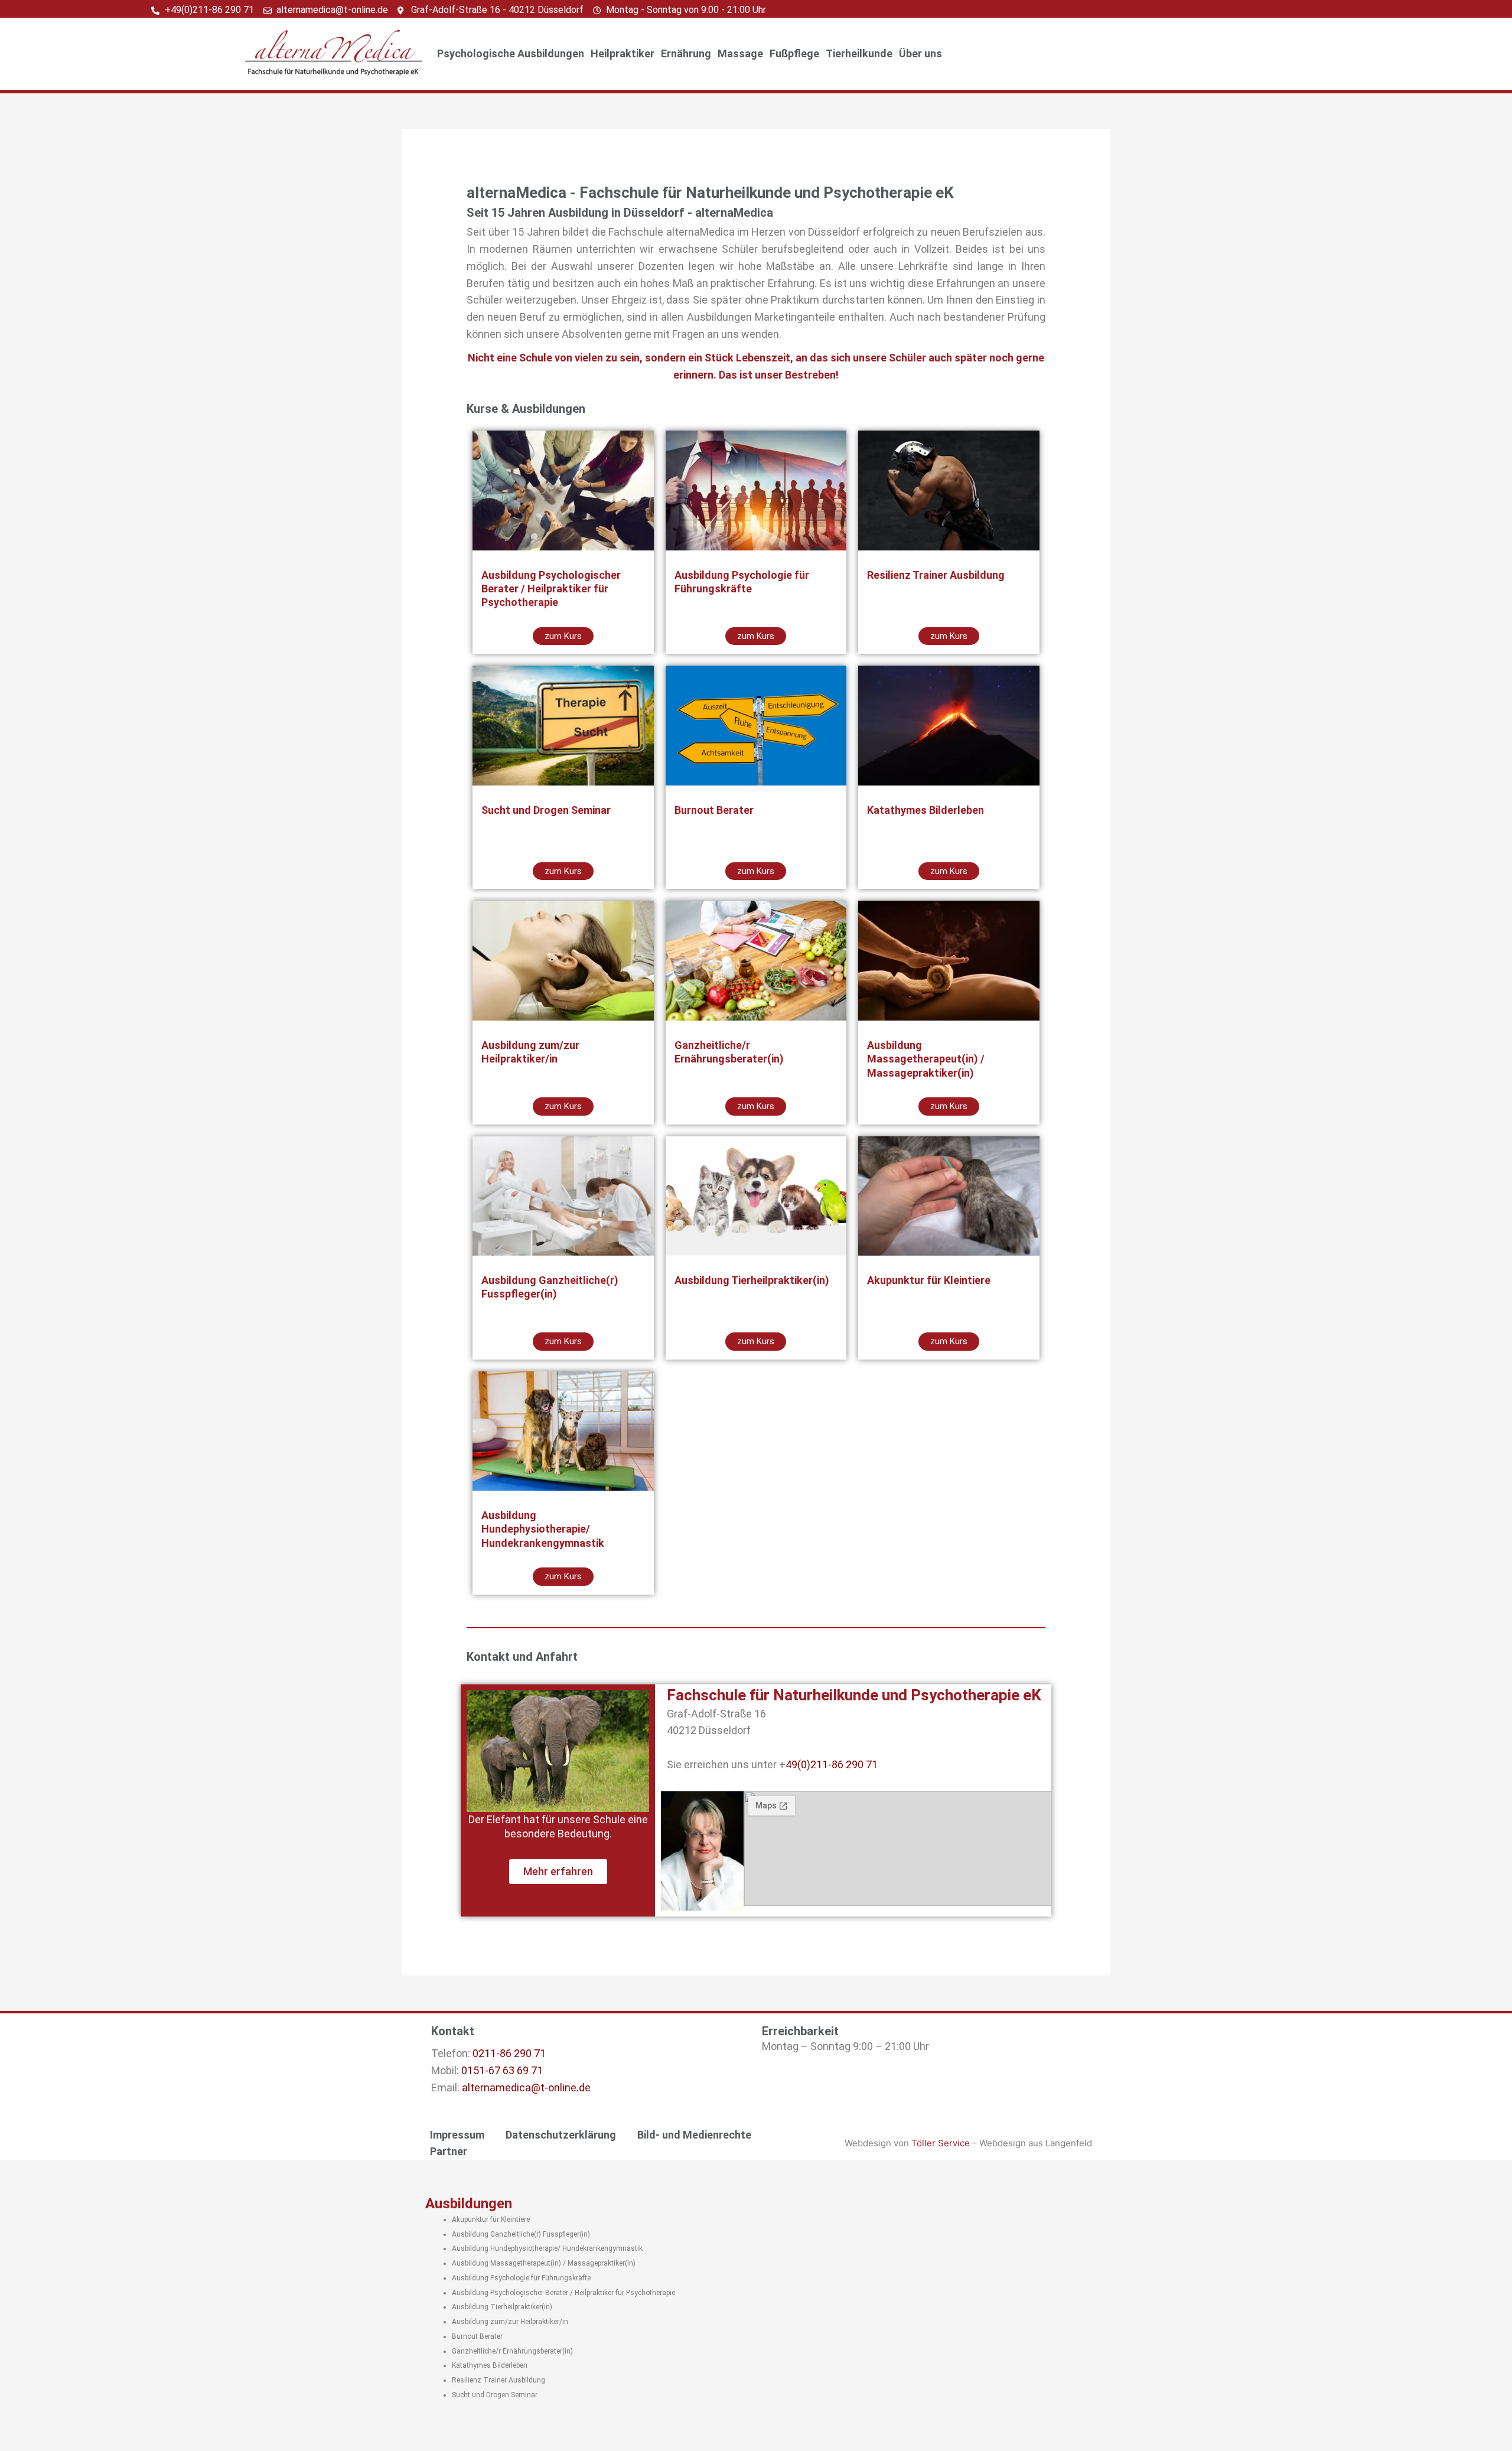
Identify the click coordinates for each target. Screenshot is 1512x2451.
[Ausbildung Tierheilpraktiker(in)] (756, 1196)
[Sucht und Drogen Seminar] (563, 725)
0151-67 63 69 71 (502, 2070)
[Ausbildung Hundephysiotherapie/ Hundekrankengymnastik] (563, 1431)
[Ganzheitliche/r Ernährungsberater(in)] (756, 960)
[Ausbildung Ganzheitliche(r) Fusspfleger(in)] (563, 1196)
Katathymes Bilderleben (490, 2365)
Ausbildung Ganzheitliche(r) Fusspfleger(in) (521, 2234)
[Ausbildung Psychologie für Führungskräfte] (756, 490)
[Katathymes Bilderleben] (949, 725)
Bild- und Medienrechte (694, 2135)
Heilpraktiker (623, 53)
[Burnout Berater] (756, 725)
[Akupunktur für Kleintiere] (949, 1196)
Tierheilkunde (859, 53)
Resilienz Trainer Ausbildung (498, 2380)
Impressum (457, 2135)
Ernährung (686, 53)
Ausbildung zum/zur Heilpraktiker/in (510, 2322)
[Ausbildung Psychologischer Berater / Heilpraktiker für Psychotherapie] (563, 490)
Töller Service (941, 2143)
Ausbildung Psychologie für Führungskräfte (521, 2278)
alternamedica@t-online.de (526, 2087)
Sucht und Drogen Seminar (495, 2395)
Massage (740, 53)
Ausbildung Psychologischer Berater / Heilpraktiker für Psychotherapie (563, 2293)
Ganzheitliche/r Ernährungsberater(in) (512, 2351)
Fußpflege (794, 53)
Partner (449, 2151)
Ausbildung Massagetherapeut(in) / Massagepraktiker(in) (544, 2263)
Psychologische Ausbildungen (511, 53)
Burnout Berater (477, 2336)
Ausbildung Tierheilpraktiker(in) (502, 2307)
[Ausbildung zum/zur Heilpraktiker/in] (563, 960)
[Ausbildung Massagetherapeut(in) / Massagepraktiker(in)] (949, 960)
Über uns (920, 53)
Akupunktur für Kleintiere (491, 2219)
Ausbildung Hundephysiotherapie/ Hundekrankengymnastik (547, 2248)
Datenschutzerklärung (561, 2135)
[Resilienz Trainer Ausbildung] (949, 490)
